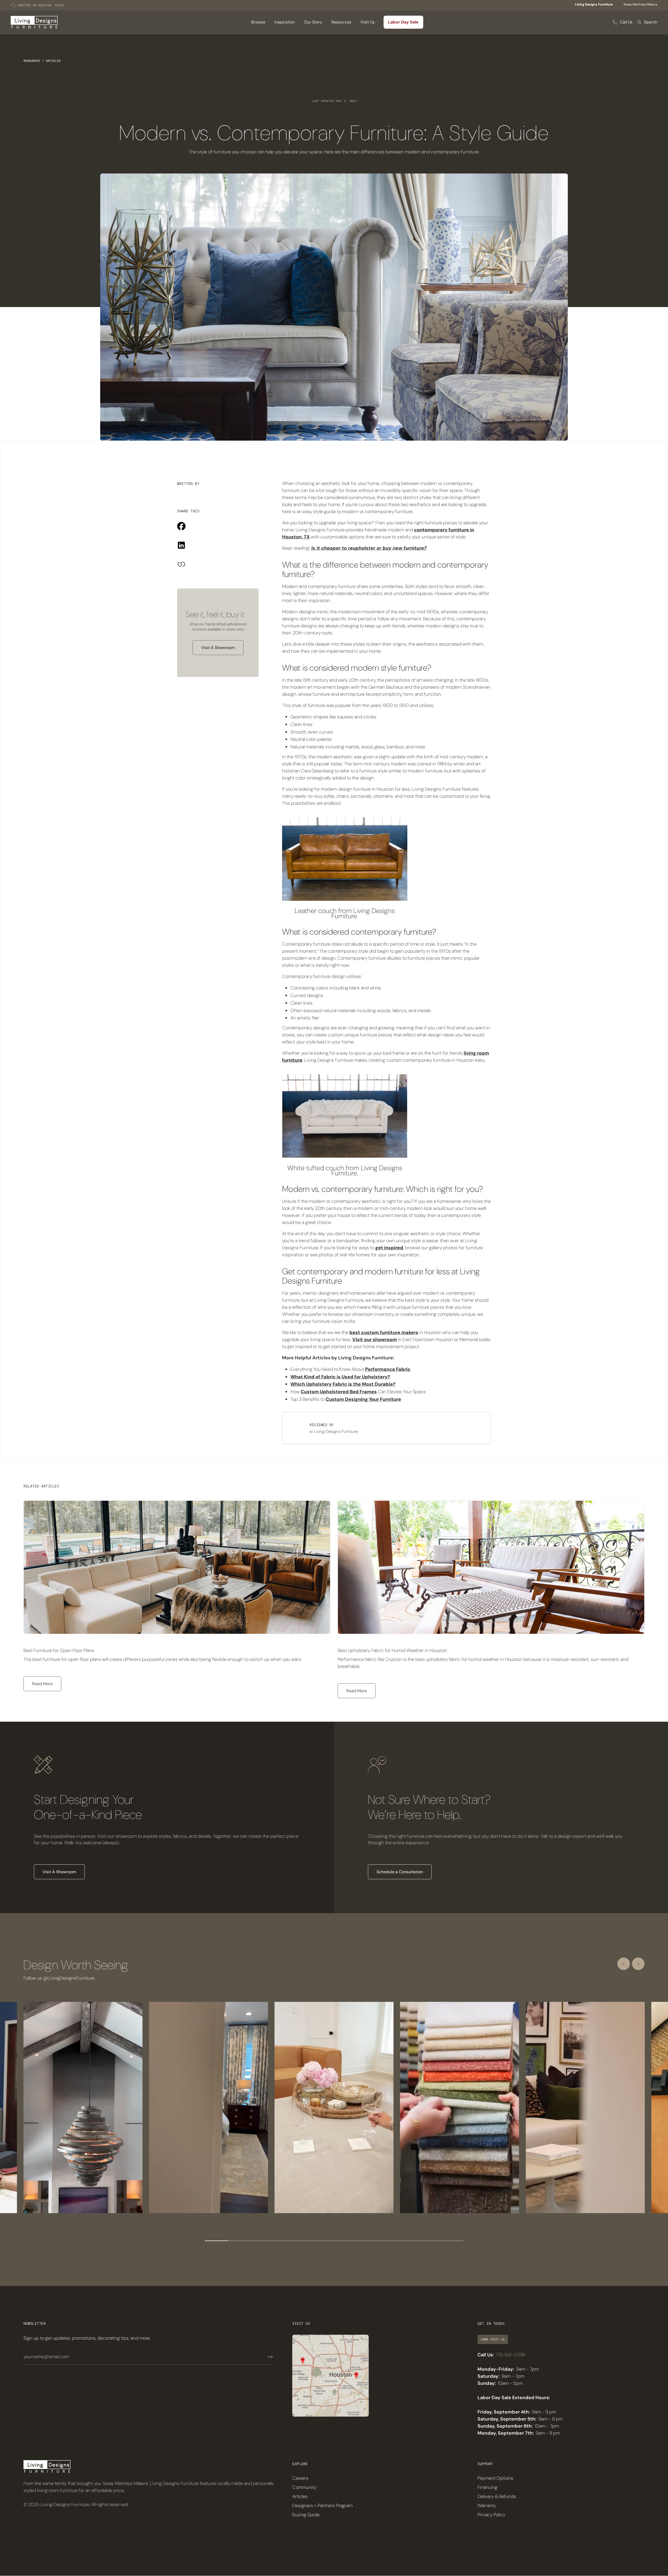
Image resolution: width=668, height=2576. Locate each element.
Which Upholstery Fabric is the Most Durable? (343, 1384)
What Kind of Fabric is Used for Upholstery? (340, 1377)
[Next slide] (638, 1964)
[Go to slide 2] (240, 2241)
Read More (42, 1684)
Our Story (313, 22)
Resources (32, 61)
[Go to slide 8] (381, 2241)
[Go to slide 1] (217, 2241)
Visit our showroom (375, 1340)
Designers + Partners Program (322, 2506)
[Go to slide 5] (311, 2241)
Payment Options (495, 2478)
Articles (53, 61)
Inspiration (285, 22)
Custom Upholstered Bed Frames (339, 1392)
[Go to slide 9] (404, 2241)
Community (304, 2487)
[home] (34, 22)
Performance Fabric (388, 1369)
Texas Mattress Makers (640, 4)
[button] (258, 22)
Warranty (487, 2506)
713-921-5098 (511, 2355)
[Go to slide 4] (287, 2241)
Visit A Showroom (218, 648)
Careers (300, 2478)
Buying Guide (306, 2515)
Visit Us (368, 22)
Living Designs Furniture (594, 4)
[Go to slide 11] (451, 2241)
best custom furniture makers (384, 1332)
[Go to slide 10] (428, 2241)
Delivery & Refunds (497, 2496)
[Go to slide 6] (334, 2241)
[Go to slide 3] (264, 2241)
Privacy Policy (491, 2515)
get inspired (389, 1248)
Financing (487, 2487)
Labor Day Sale (403, 22)
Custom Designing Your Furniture (363, 1399)
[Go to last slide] (624, 1964)
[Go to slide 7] (357, 2241)
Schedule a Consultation (400, 1872)
